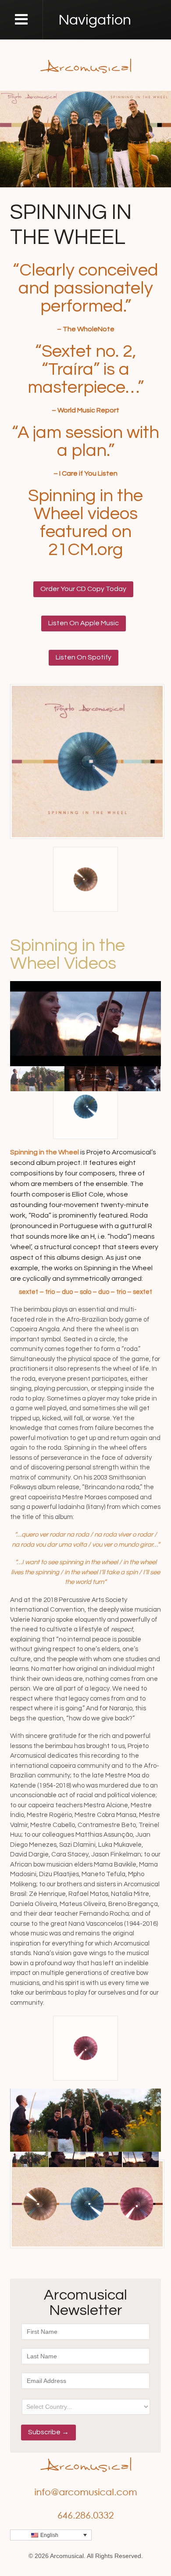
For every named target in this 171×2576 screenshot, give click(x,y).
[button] (51, 2535)
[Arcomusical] (86, 65)
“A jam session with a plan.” (85, 441)
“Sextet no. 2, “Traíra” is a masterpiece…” (86, 369)
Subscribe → (48, 2432)
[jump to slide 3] (104, 2159)
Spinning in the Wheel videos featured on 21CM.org (85, 523)
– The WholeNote (86, 329)
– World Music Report (85, 410)
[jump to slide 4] (141, 2159)
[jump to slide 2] (91, 1079)
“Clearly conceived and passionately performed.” (85, 288)
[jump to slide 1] (37, 1079)
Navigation (95, 20)
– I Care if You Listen (85, 473)
